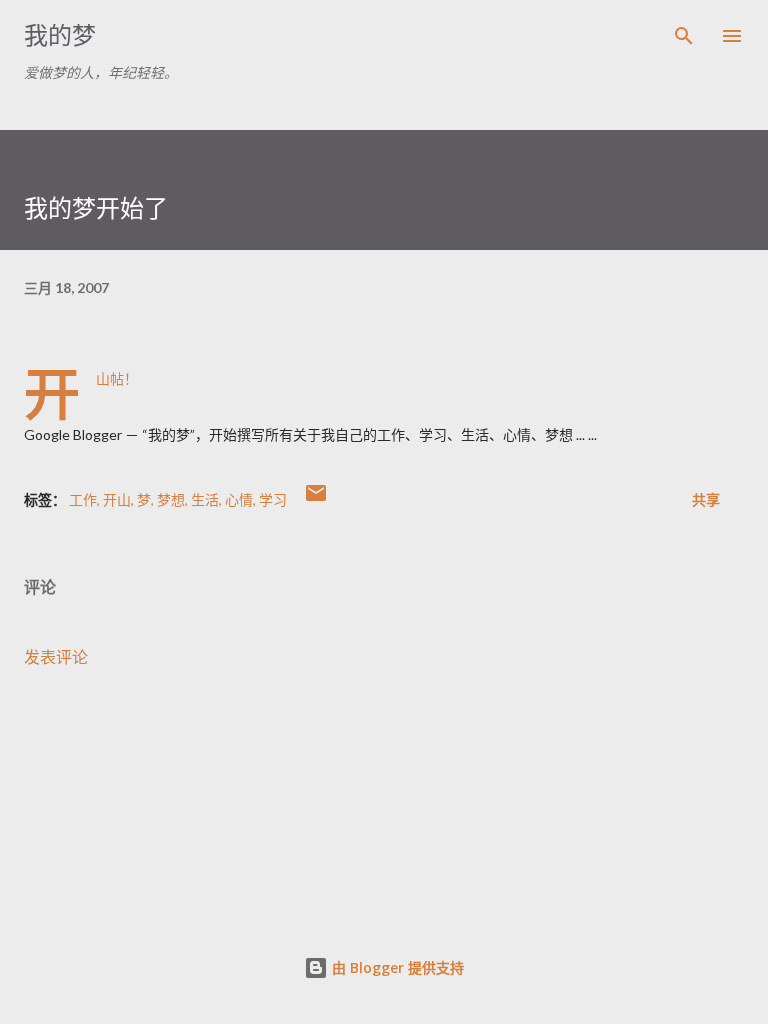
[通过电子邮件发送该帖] (316, 499)
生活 (205, 499)
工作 (83, 499)
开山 (117, 499)
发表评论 (56, 656)
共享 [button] (706, 499)
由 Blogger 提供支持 (396, 967)
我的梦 (60, 35)
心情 (239, 499)
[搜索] (684, 36)
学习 (273, 499)
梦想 (171, 499)
